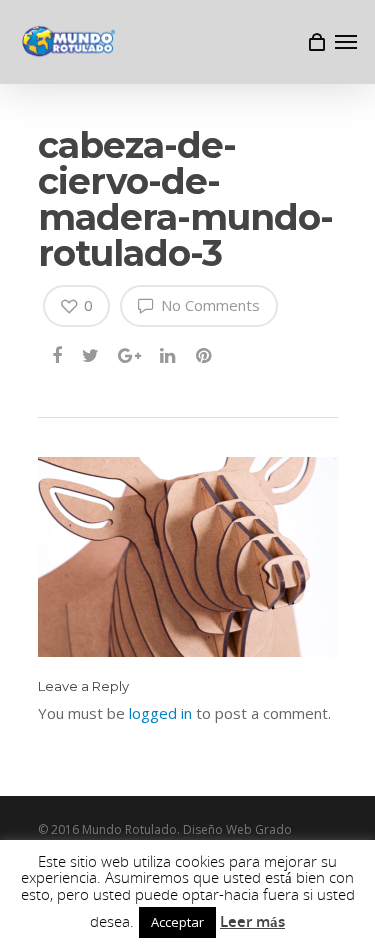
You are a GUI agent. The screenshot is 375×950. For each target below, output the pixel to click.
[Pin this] (205, 357)
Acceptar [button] (177, 922)
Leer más (252, 921)
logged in (160, 713)
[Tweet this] (91, 357)
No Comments (208, 305)
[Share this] (58, 357)
